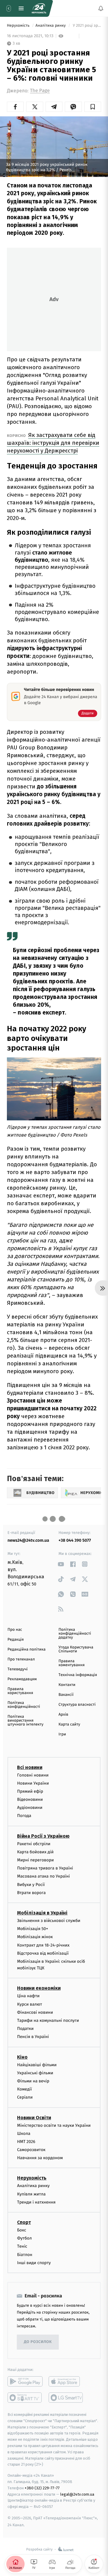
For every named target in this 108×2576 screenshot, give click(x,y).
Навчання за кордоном (40, 2158)
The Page (40, 91)
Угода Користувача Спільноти (76, 1649)
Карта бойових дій (35, 1852)
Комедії (24, 2089)
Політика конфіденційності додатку (75, 1634)
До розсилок (38, 2342)
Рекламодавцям (22, 1679)
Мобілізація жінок (35, 1937)
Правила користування (20, 1691)
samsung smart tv (66, 2398)
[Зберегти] (93, 107)
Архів (63, 1715)
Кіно (22, 2057)
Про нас (15, 1630)
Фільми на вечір (33, 2081)
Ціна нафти (28, 1996)
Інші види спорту (34, 2262)
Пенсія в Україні (33, 2037)
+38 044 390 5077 (75, 1540)
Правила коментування (72, 1663)
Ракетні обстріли (34, 1844)
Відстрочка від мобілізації (43, 1953)
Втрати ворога (31, 1892)
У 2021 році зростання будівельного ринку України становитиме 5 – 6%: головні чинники (86, 26)
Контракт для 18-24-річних (43, 1945)
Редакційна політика (27, 1650)
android (25, 2381)
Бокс (22, 2230)
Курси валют (30, 2004)
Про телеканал (21, 1659)
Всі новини (30, 1767)
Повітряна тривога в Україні (45, 1868)
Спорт (24, 2222)
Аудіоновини (30, 1808)
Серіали (25, 2097)
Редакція (16, 1640)
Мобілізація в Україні (42, 1913)
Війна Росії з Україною (43, 1836)
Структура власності (77, 1705)
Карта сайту (69, 1724)
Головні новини (33, 1775)
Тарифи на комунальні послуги (48, 2020)
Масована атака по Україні (43, 1876)
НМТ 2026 (26, 2142)
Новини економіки (39, 1988)
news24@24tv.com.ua (28, 1540)
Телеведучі (18, 1669)
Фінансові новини (35, 2012)
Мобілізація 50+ (33, 1929)
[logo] (39, 8)
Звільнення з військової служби (49, 1921)
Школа (24, 2133)
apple (66, 2381)
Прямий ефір (30, 1791)
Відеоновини (30, 1799)
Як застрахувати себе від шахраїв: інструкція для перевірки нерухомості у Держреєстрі (53, 443)
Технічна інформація (78, 1675)
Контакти (67, 1685)
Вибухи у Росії (31, 1884)
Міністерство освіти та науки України (54, 2125)
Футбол (24, 2238)
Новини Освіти (34, 2117)
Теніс (22, 2246)
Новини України (33, 1783)
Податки (25, 2029)
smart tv (25, 2398)
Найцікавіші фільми (37, 2065)
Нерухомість (19, 26)
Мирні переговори (35, 1860)
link (61, 1564)
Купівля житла (31, 2194)
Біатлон (25, 2254)
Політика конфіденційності (24, 1705)
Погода (24, 1816)
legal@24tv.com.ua (77, 2494)
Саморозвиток (31, 2150)
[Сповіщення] (101, 8)
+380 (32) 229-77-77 (42, 2488)
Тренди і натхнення (36, 2202)
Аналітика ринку (51, 26)
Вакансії (66, 1695)
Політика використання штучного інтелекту (25, 1721)
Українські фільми (35, 2073)
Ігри (62, 1734)
